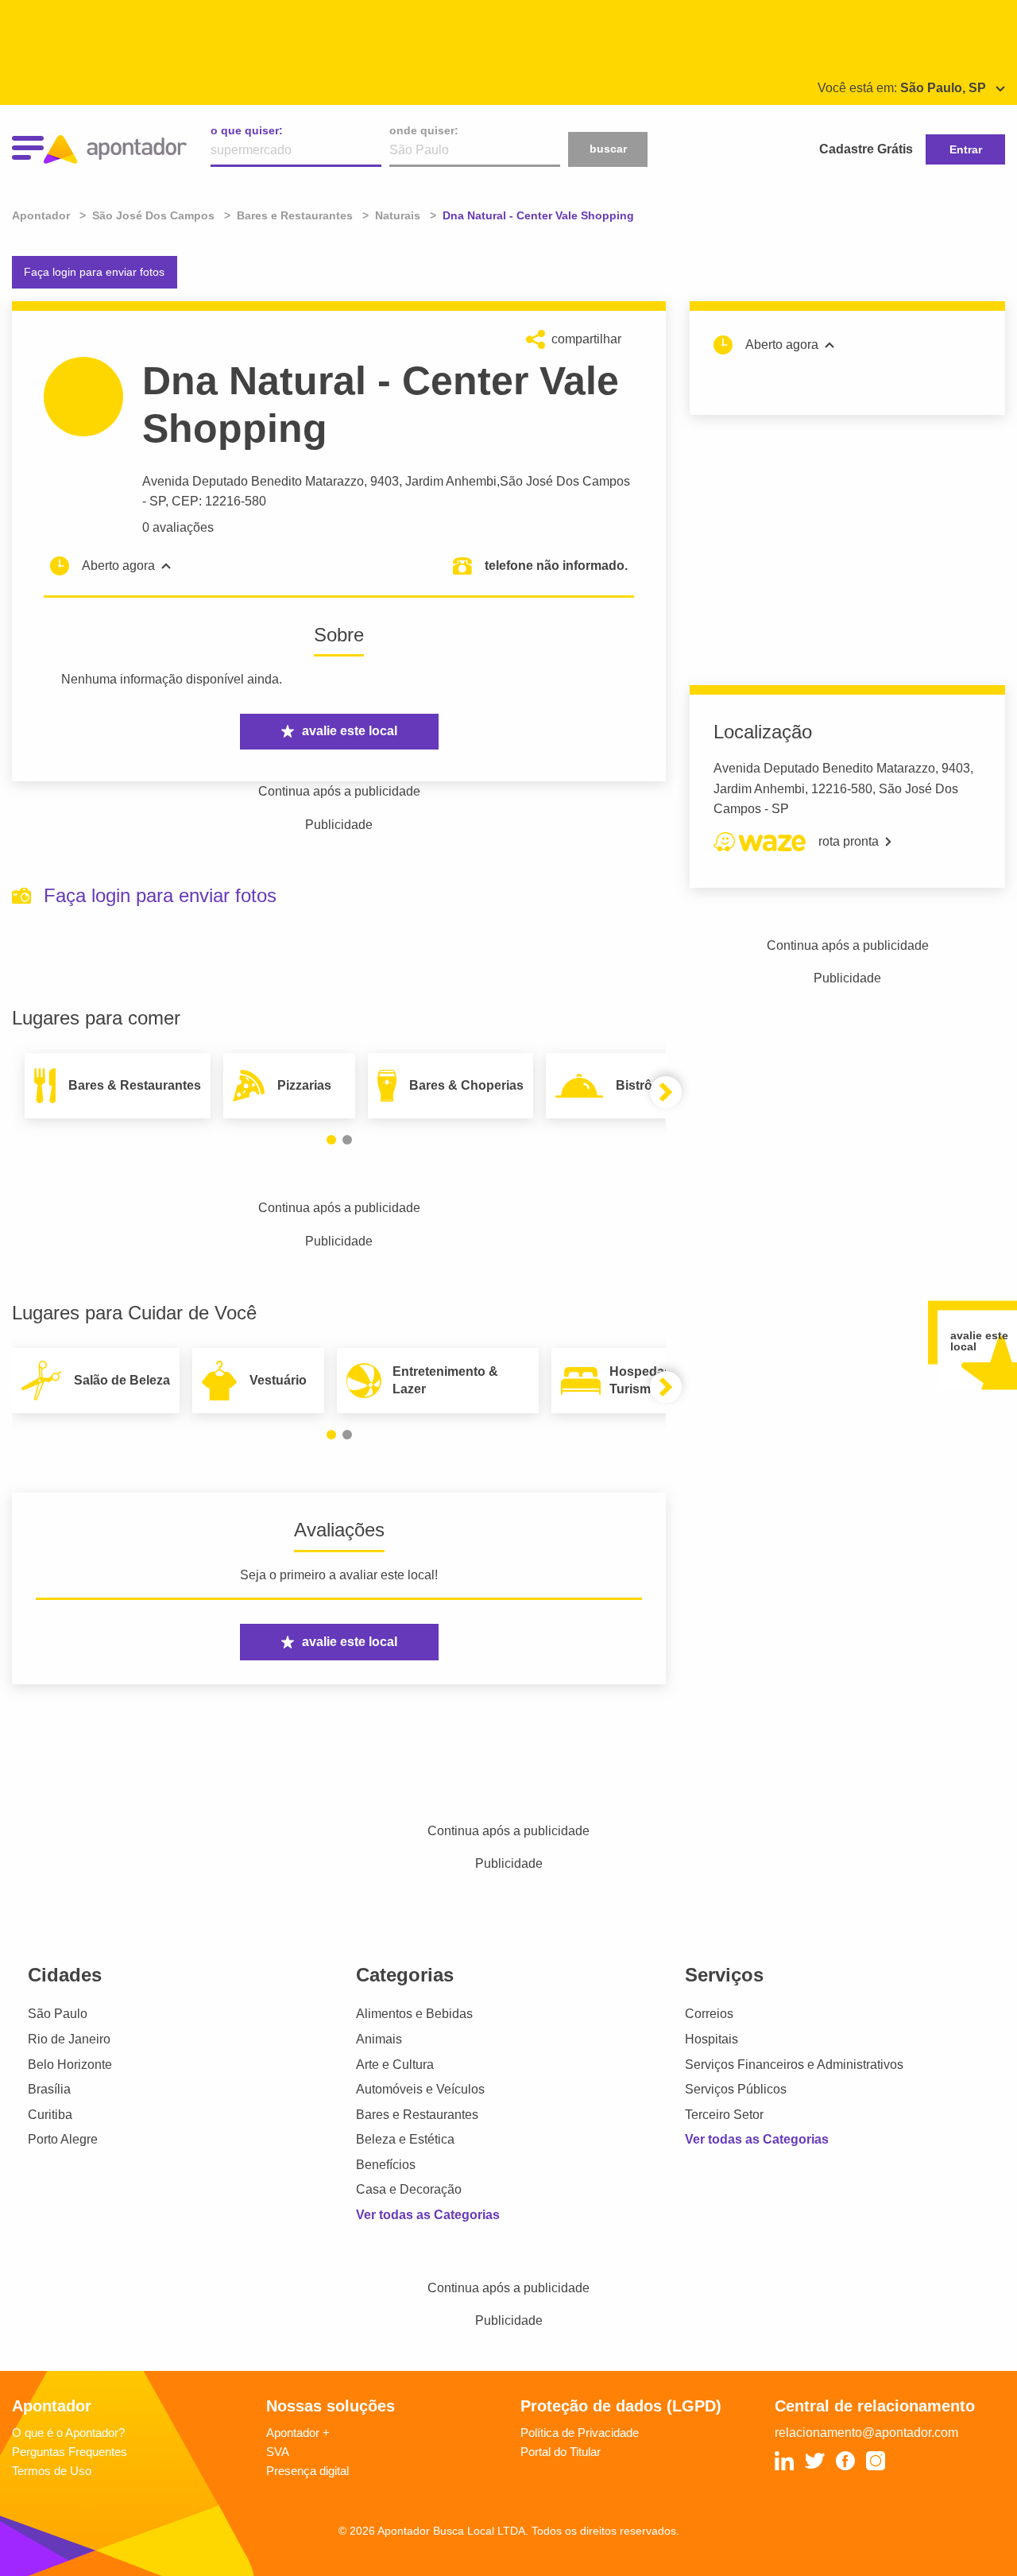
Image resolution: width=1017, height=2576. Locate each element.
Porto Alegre (63, 2139)
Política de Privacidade (580, 2433)
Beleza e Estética (405, 2139)
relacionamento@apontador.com (866, 2433)
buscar (608, 149)
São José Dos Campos (565, 481)
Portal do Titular (561, 2452)
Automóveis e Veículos (420, 2089)
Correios (709, 2014)
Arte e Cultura (395, 2065)
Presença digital (307, 2471)
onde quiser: (424, 130)
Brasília (49, 2089)
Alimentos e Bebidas (414, 2014)
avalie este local (350, 731)
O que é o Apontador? (68, 2433)
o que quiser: (247, 130)
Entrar (966, 149)
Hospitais (712, 2039)
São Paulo (58, 2014)
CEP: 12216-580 (219, 501)
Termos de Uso (52, 2471)
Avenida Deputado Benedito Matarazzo (253, 481)
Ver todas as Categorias (428, 2215)
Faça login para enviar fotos (94, 272)
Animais (379, 2039)
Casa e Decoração (409, 2189)
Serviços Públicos (736, 2089)
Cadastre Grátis (866, 149)
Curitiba (50, 2115)
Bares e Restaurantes (417, 2115)
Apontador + (298, 2433)
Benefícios (386, 2165)
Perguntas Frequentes (70, 2452)
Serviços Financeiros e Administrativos (794, 2065)
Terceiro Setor (724, 2115)
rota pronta (849, 841)
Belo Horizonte (70, 2065)
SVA (278, 2452)
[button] (331, 1140)
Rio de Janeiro (69, 2039)
